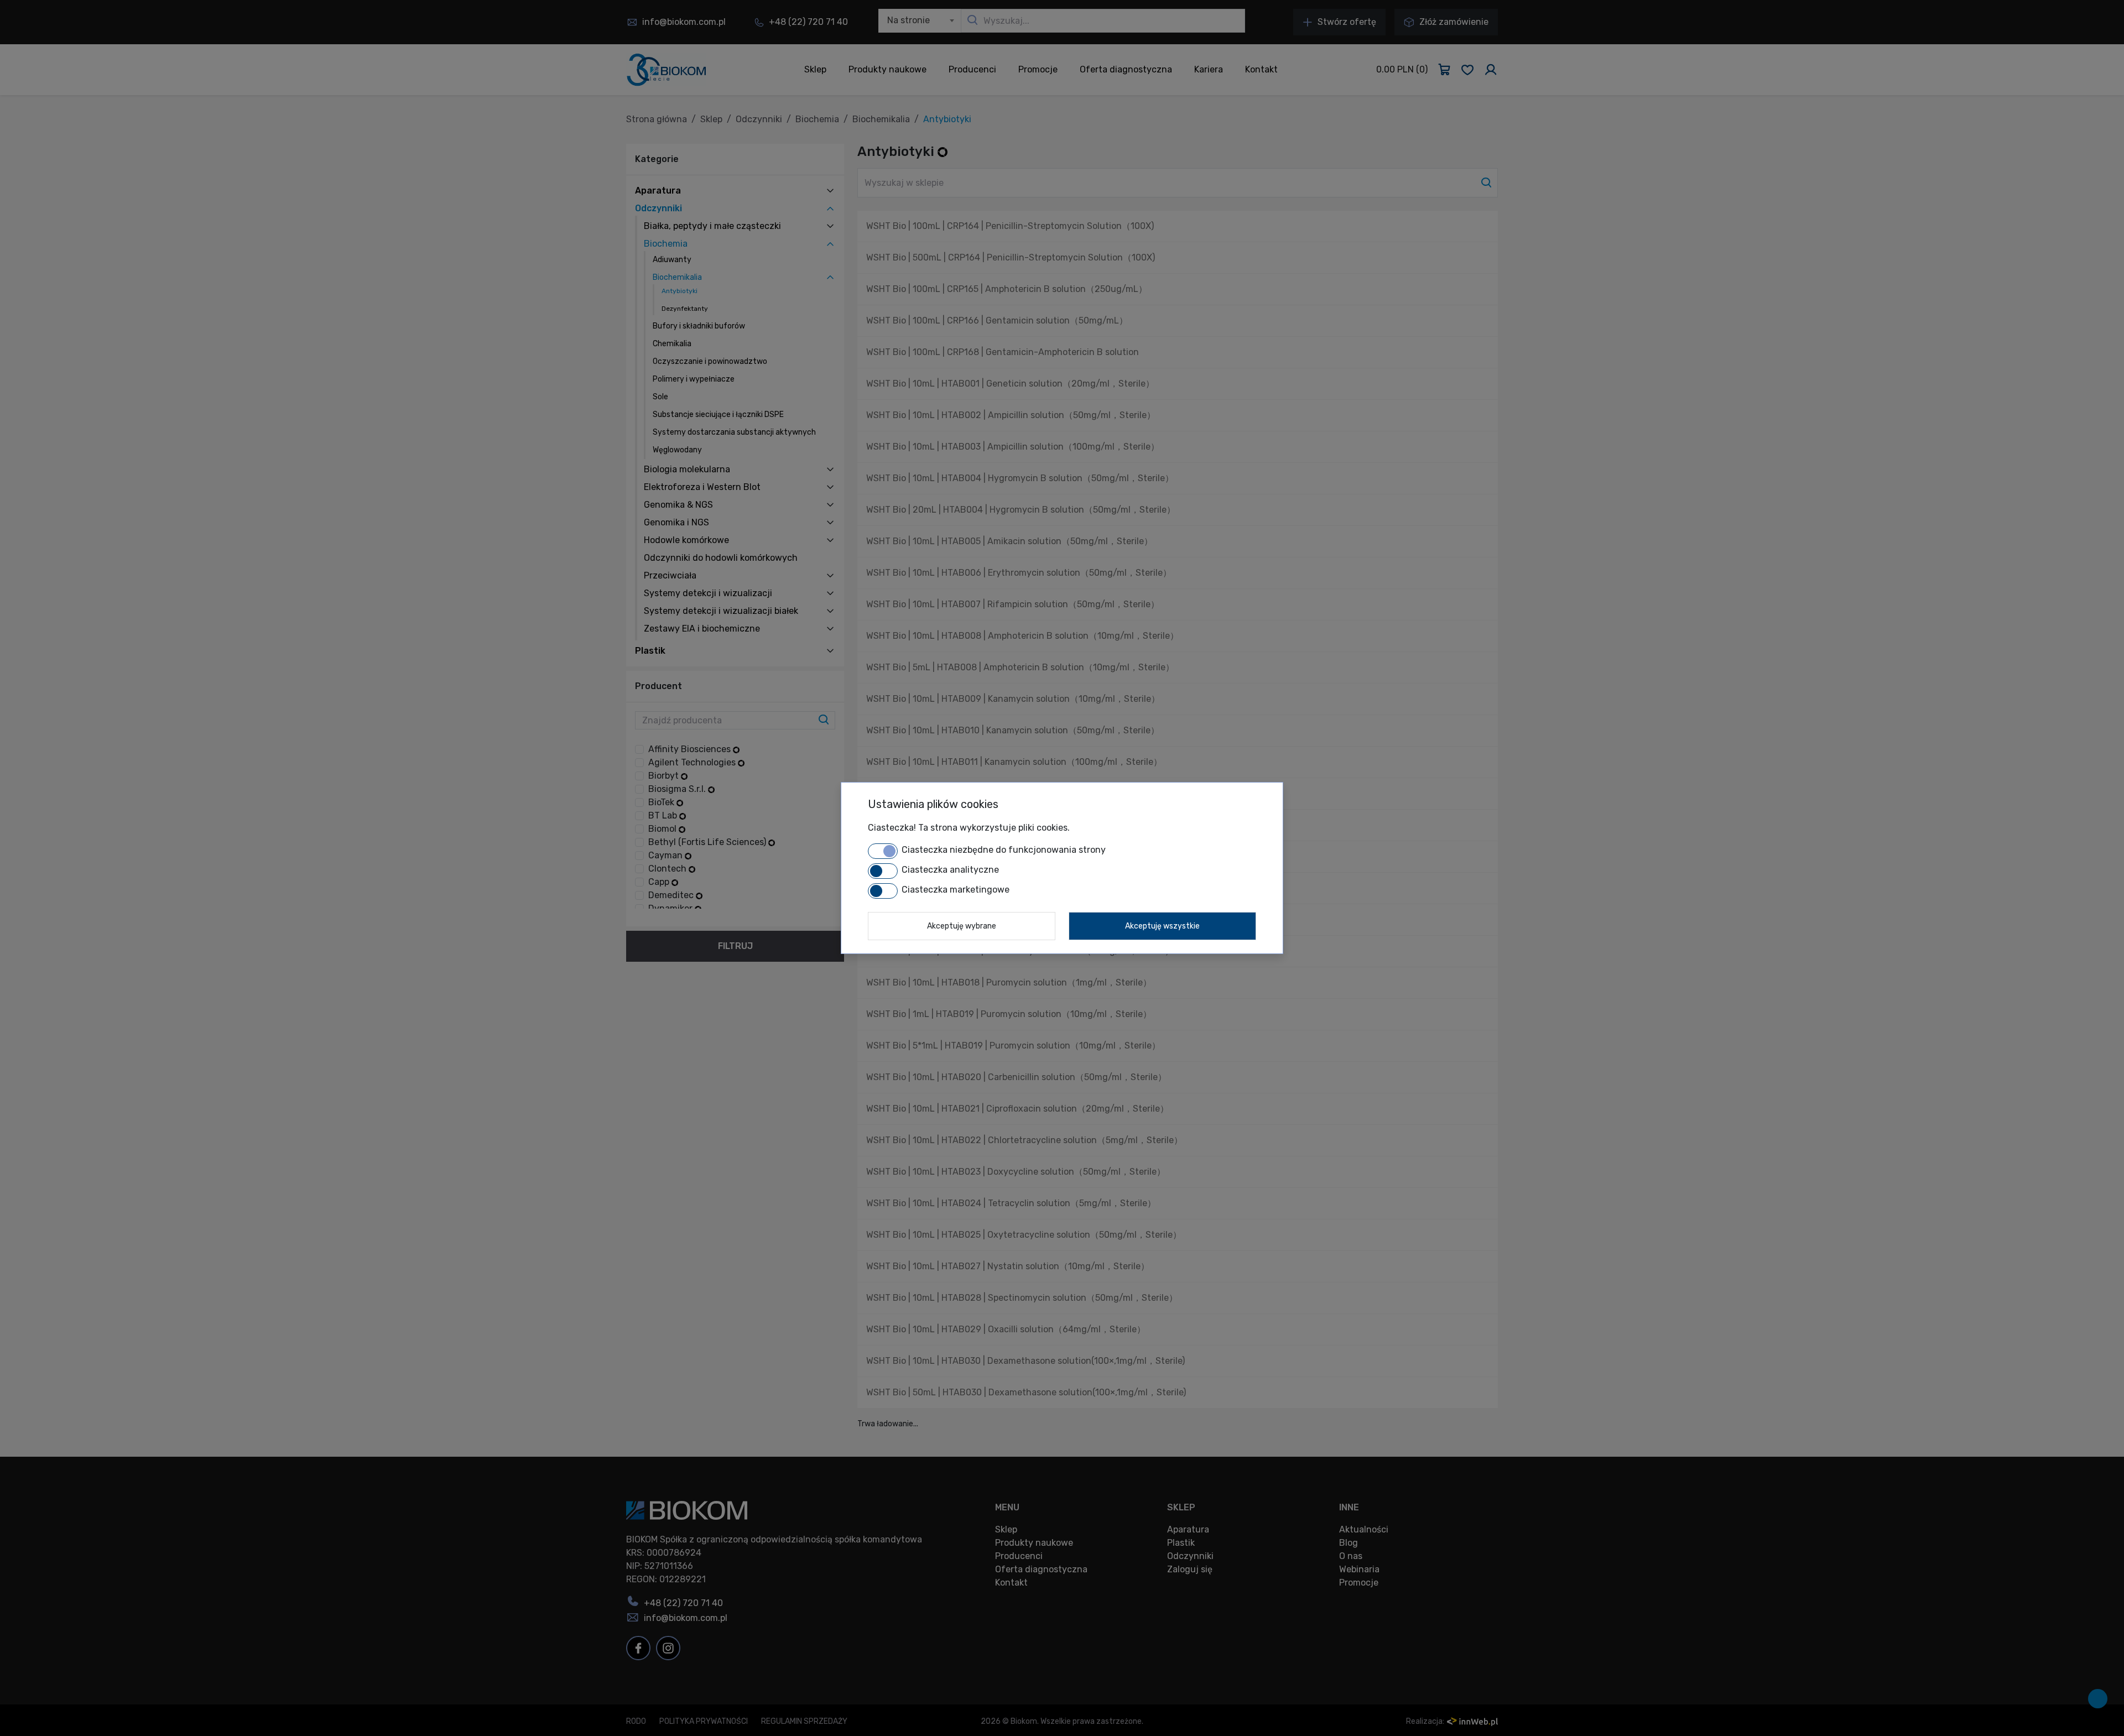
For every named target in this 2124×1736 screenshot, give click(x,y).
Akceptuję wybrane (962, 926)
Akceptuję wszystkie (1162, 926)
